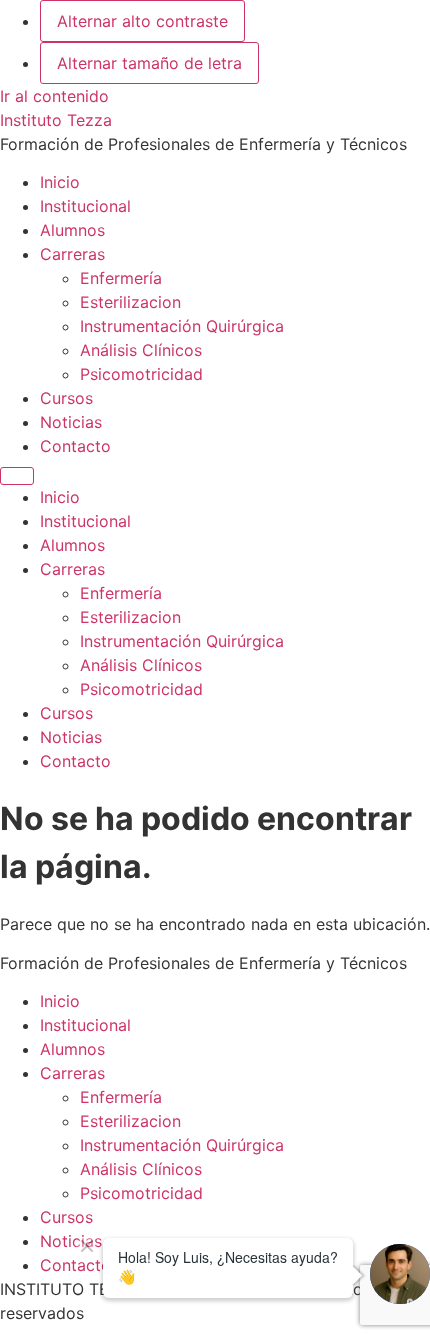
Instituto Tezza (56, 120)
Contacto (75, 446)
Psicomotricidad (141, 374)
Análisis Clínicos (141, 350)
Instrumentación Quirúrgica (182, 326)
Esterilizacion (130, 302)
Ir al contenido (54, 96)
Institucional (85, 206)
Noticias (71, 422)
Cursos (66, 398)
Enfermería (121, 278)
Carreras (72, 254)
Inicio (60, 182)
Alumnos (72, 230)
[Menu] (17, 476)
